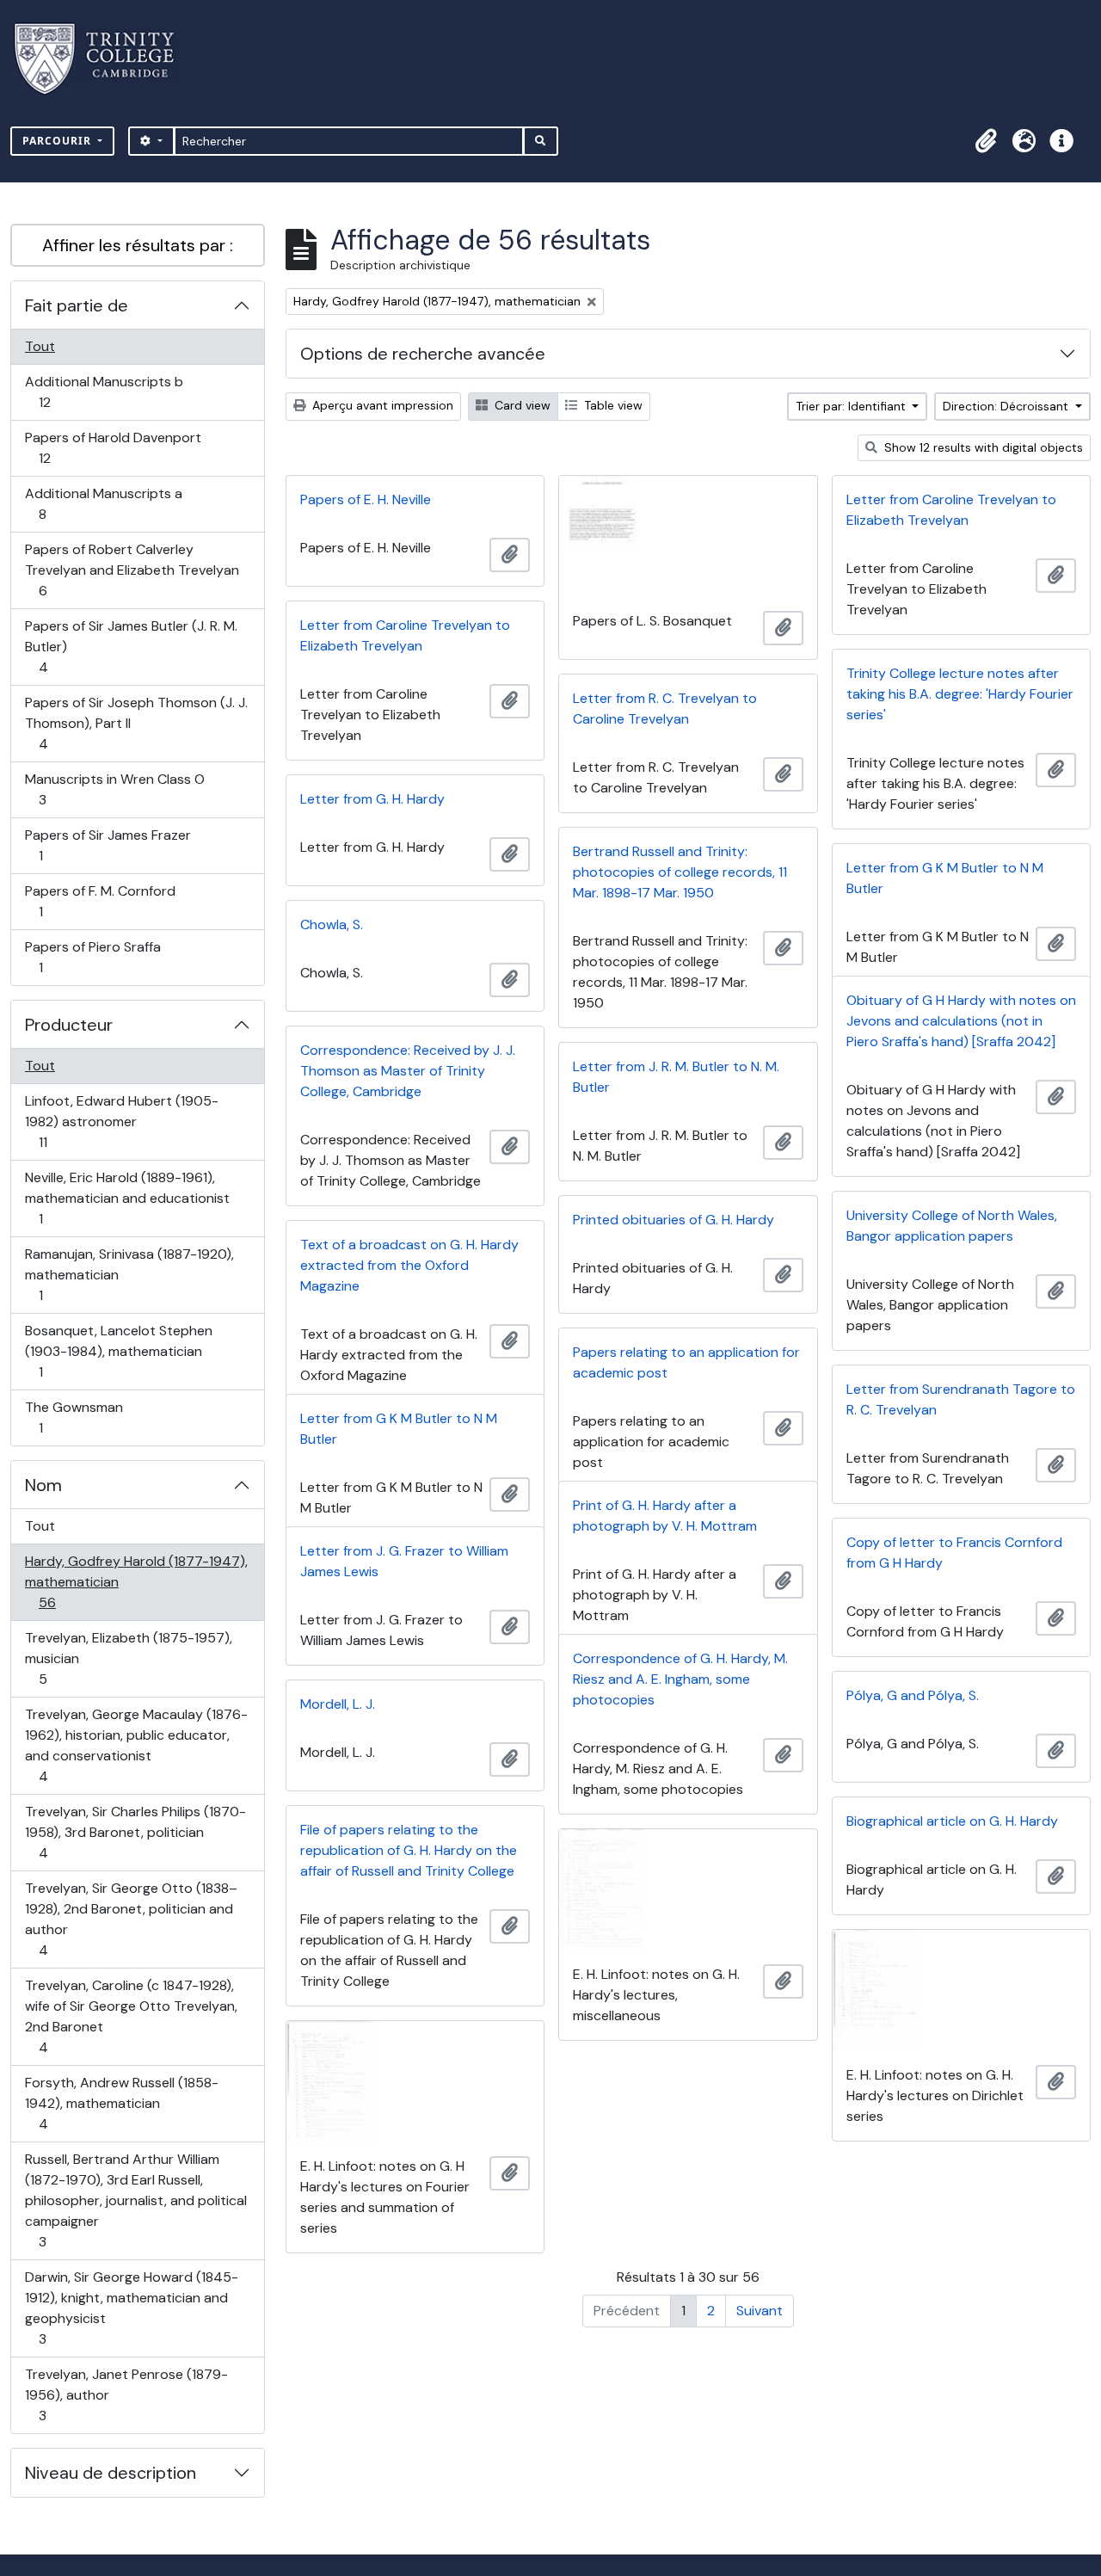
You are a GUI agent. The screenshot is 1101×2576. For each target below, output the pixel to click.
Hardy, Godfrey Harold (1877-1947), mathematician (136, 1581)
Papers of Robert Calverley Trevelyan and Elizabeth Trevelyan (132, 570)
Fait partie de (77, 305)
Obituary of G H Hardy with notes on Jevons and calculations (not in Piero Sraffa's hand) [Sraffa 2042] (961, 1021)
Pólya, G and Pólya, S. (913, 1695)
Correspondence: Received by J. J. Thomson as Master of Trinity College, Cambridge (408, 1071)
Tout (40, 346)
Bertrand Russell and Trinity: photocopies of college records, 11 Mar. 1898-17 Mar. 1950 (680, 872)
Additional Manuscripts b (104, 391)
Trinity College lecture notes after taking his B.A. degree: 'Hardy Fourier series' (960, 694)
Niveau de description (111, 2473)
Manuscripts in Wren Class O (114, 789)
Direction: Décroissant (1007, 406)
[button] (986, 141)
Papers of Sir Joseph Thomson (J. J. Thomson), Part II (136, 723)
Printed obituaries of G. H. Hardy (674, 1220)
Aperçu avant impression (381, 405)
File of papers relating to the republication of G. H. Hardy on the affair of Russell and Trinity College (409, 1850)
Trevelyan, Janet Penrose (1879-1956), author (126, 2394)
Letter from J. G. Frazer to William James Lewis (404, 1561)
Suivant (760, 2311)
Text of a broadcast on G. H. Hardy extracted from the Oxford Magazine (409, 1265)
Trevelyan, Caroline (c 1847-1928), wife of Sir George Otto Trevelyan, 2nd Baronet (131, 2016)
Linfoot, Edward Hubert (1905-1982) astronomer (121, 1121)
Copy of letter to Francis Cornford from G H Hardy (954, 1553)
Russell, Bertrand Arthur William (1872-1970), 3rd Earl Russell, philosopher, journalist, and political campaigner (135, 2200)
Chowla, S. (332, 924)
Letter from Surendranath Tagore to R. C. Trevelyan (961, 1399)
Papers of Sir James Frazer (108, 845)
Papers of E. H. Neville (366, 499)
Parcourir (58, 141)
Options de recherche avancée (423, 354)
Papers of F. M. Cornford (100, 901)
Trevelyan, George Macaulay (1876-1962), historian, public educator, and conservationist (136, 1745)
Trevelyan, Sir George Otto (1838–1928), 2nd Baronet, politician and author (131, 1919)
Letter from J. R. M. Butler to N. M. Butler (676, 1077)
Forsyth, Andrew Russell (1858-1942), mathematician (121, 2103)
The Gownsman (74, 1417)
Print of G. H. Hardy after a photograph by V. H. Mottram (665, 1516)
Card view (521, 405)
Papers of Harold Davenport (113, 447)
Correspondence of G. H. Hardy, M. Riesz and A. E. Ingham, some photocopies (680, 1679)
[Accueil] (105, 59)
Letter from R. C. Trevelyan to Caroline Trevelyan (665, 709)
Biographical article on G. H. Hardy (952, 1821)
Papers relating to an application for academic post (686, 1362)
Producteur (69, 1025)
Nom (43, 1485)
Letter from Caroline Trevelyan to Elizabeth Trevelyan (951, 510)
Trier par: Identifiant (852, 406)
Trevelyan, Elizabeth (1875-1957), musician (128, 1658)
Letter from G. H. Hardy (372, 799)
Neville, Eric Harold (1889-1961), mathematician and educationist (127, 1198)
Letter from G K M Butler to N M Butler (945, 878)
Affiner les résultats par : (138, 245)
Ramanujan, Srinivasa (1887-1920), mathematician (129, 1274)
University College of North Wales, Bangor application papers (952, 1226)
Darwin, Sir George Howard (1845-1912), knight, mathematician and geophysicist (131, 2308)
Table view (612, 405)
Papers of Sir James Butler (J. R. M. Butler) (131, 646)
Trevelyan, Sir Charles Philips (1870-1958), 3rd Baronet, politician (135, 1832)
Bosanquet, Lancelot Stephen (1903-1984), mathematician (118, 1351)
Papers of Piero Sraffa (92, 957)
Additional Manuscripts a (103, 503)
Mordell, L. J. (338, 1704)
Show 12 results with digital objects (982, 447)
